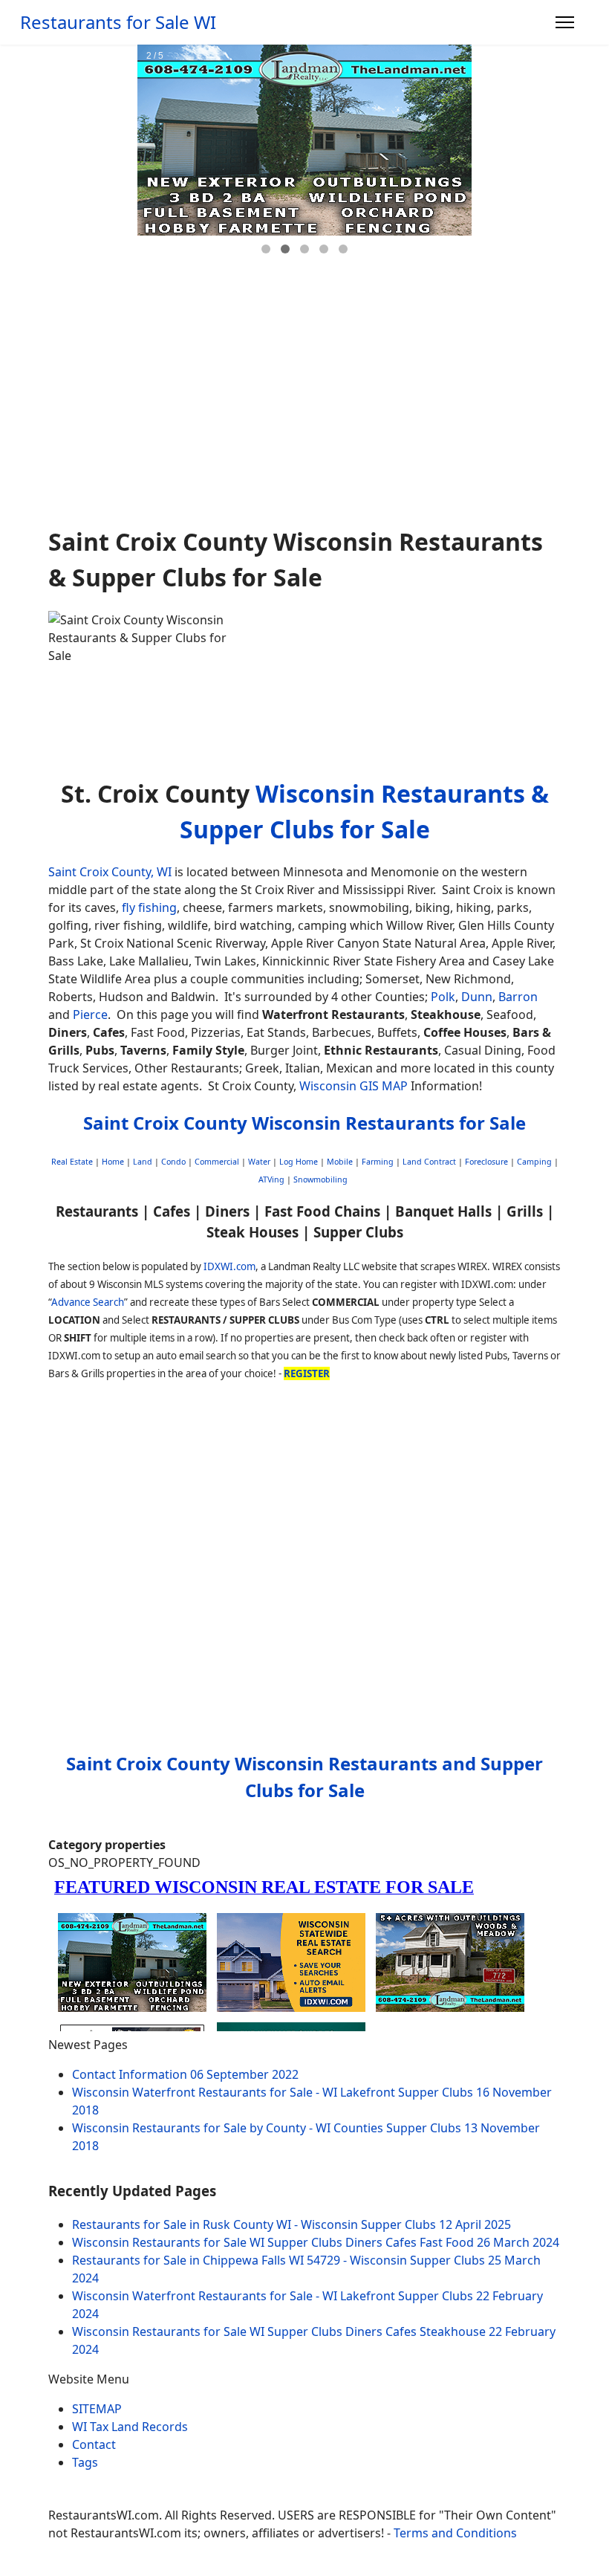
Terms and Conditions (455, 2533)
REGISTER (307, 1373)
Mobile (340, 1162)
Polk (443, 997)
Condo (172, 1162)
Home (113, 1162)
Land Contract (429, 1162)
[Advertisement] (304, 404)
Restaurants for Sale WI (118, 22)
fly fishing (149, 907)
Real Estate (72, 1162)
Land (143, 1162)
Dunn (477, 997)
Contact (94, 2444)
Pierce (90, 1014)
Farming (378, 1162)
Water (259, 1162)
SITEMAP (97, 2409)
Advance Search (88, 1302)
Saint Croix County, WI (110, 872)
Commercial (217, 1162)
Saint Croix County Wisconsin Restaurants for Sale (304, 1123)
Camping (534, 1162)
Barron (518, 997)
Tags (85, 2462)
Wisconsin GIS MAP (354, 1086)
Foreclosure (486, 1162)
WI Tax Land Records (130, 2427)
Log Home (299, 1162)
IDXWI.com (229, 1266)
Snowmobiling (320, 1179)
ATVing (271, 1179)
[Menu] (565, 22)
